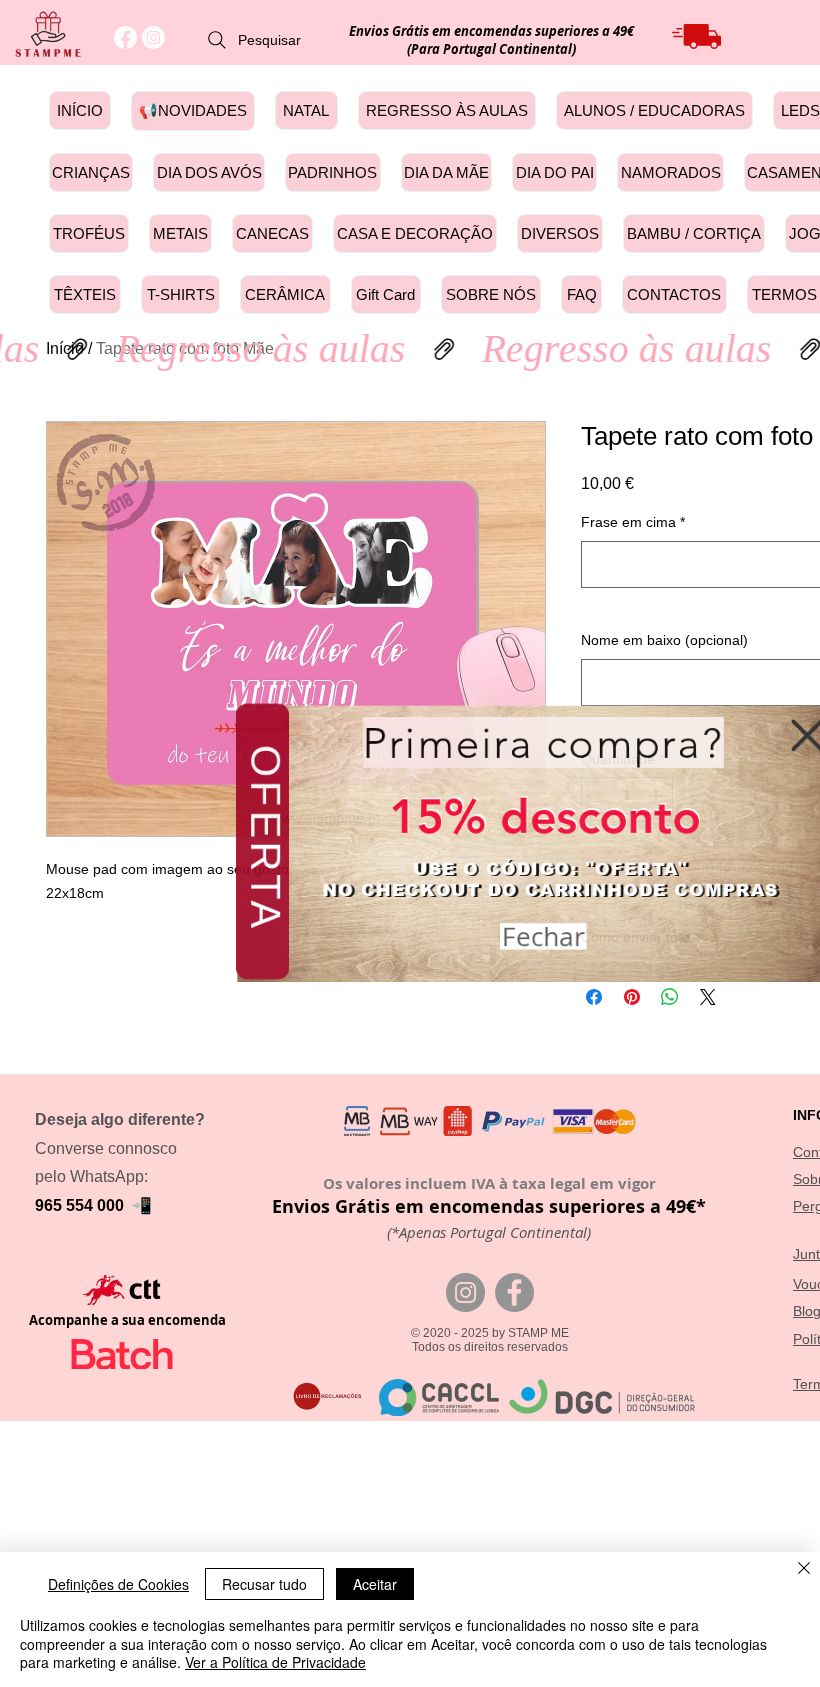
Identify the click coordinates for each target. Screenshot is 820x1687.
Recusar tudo (264, 1584)
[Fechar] (804, 1569)
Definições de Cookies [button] (118, 1584)
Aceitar (375, 1584)
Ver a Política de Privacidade (275, 1662)
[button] (793, 741)
